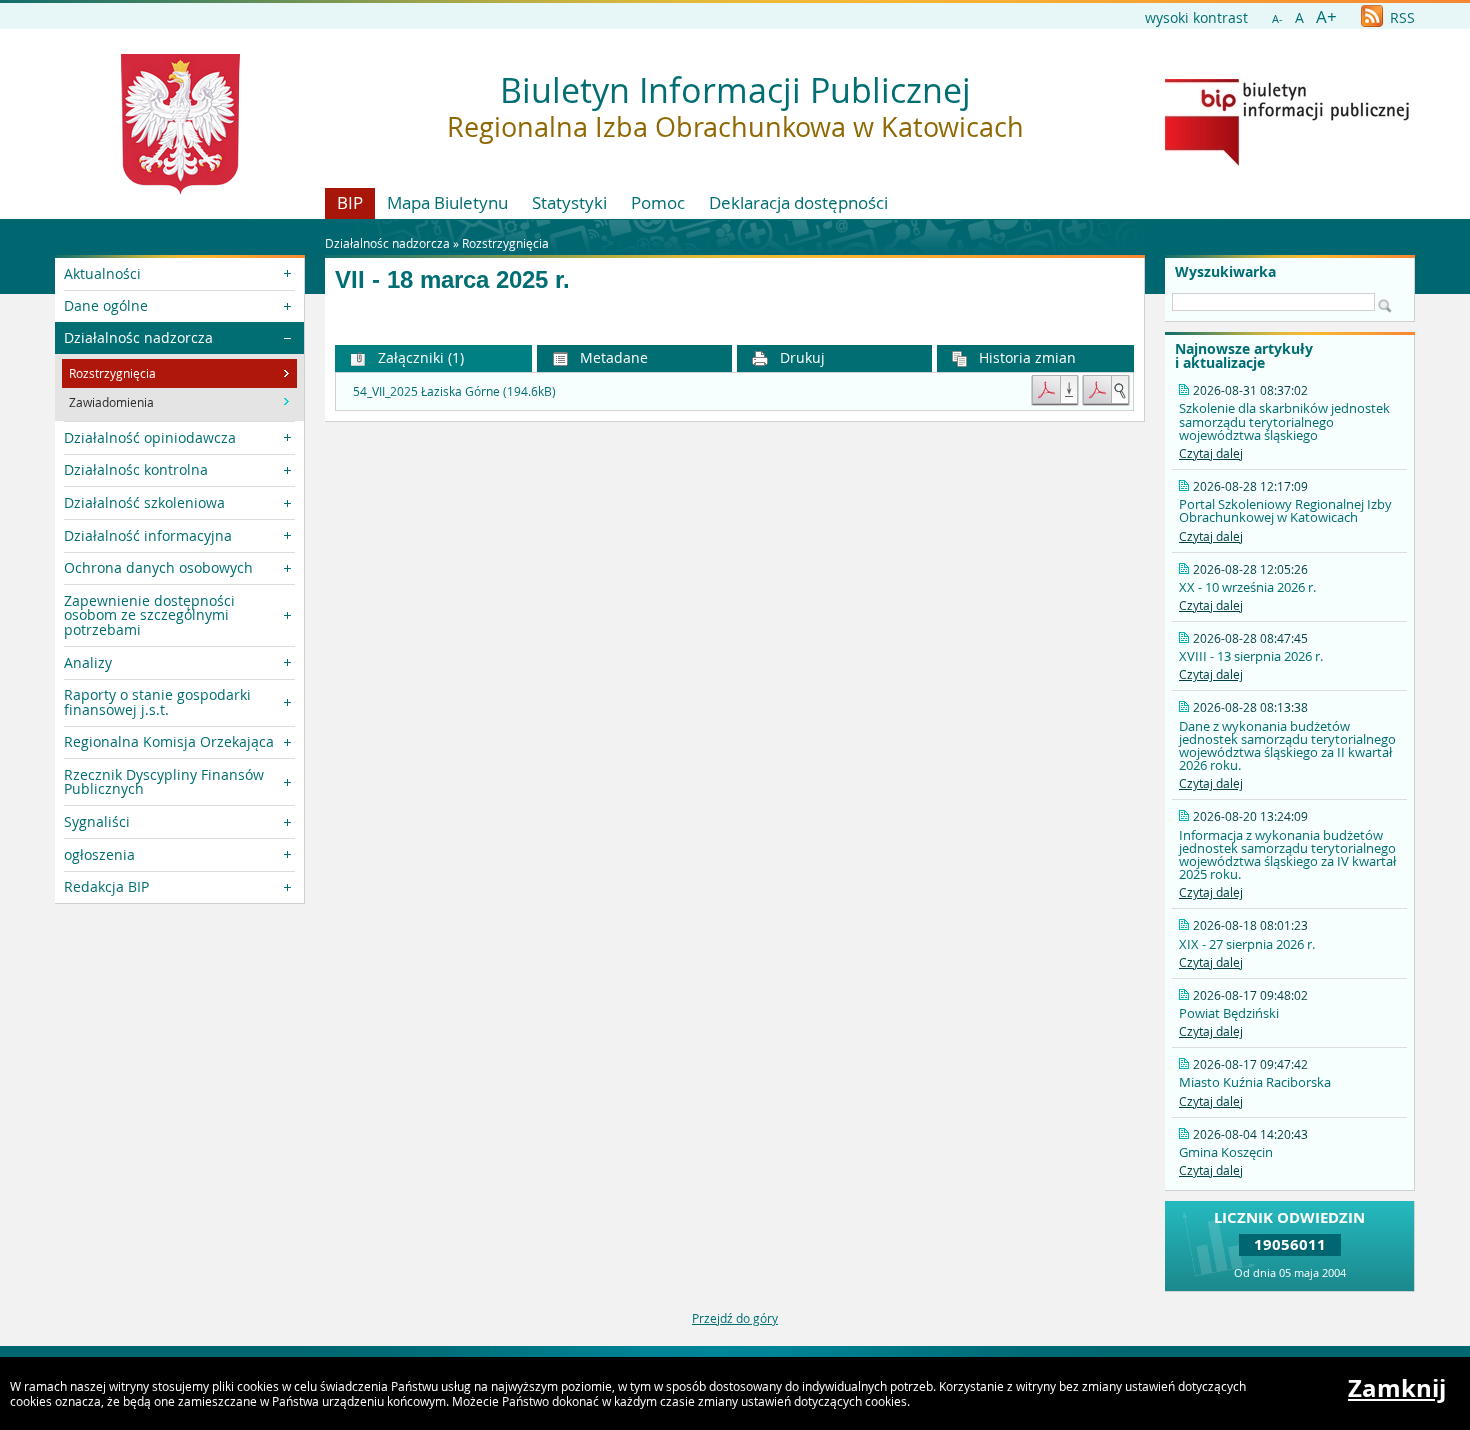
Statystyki (569, 202)
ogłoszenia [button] (99, 854)
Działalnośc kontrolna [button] (136, 469)
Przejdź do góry (735, 1318)
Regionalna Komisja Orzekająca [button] (169, 741)
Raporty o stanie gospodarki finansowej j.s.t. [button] (157, 701)
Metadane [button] (612, 357)
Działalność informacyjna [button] (148, 535)
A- (1277, 18)
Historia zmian (1025, 357)
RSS (1400, 17)
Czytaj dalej (1211, 453)
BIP (350, 202)
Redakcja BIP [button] (106, 886)
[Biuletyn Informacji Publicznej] (1287, 161)
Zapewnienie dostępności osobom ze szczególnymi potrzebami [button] (149, 615)
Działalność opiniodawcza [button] (150, 437)
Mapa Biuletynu (447, 202)
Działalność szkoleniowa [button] (144, 502)
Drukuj (800, 357)
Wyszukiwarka (1225, 272)
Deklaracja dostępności (798, 202)
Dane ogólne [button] (106, 305)
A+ (1326, 16)
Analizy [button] (88, 662)
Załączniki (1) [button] (419, 357)
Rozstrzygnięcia (505, 243)
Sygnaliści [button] (97, 821)
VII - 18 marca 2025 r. (452, 280)
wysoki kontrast (1196, 17)
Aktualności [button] (102, 273)
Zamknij (1397, 1388)
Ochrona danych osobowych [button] (158, 567)
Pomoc (658, 202)
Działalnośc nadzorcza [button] (138, 337)
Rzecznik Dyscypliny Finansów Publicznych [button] (164, 781)
